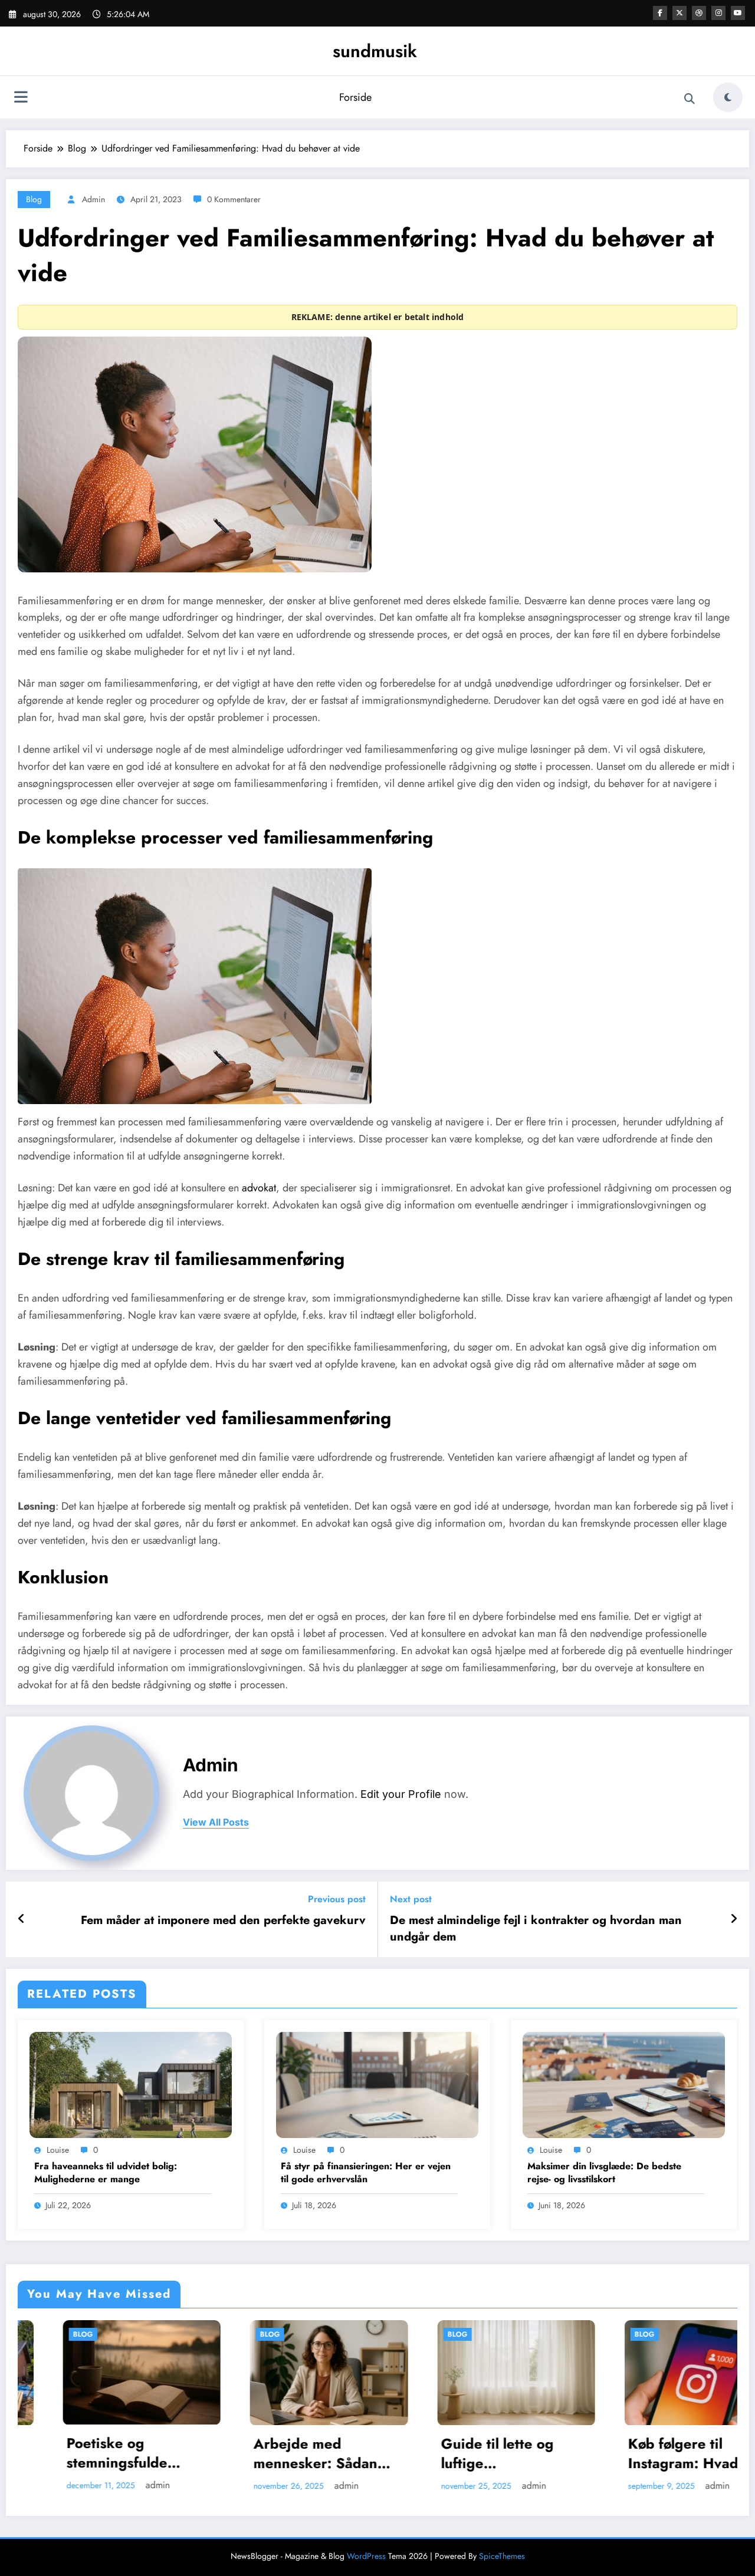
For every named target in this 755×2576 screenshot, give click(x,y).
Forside (355, 97)
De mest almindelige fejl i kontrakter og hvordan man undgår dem (536, 1929)
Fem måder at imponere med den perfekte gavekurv (223, 1921)
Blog (34, 199)
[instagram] (718, 13)
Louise (58, 2150)
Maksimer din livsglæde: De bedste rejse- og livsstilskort (604, 2173)
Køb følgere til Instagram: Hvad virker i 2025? (458, 2454)
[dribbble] (699, 13)
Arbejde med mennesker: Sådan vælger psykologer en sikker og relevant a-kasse (101, 2454)
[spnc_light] (728, 97)
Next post (411, 1899)
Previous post (337, 1899)
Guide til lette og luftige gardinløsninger (272, 2454)
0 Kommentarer (234, 199)
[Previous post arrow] (22, 1919)
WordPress (366, 2556)
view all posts (216, 1822)
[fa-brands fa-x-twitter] (679, 13)
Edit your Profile (401, 1794)
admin (93, 199)
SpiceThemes (502, 2556)
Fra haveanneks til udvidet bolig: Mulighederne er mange (106, 2173)
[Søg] (690, 99)
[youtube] (738, 13)
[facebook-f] (660, 13)
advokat (259, 1188)
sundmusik (375, 51)
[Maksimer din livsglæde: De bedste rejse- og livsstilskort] (624, 2084)
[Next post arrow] (734, 1919)
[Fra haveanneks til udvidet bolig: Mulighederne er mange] (131, 2084)
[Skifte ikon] (21, 98)
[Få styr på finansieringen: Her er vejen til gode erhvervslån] (377, 2084)
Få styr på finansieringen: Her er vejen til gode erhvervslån (366, 2173)
